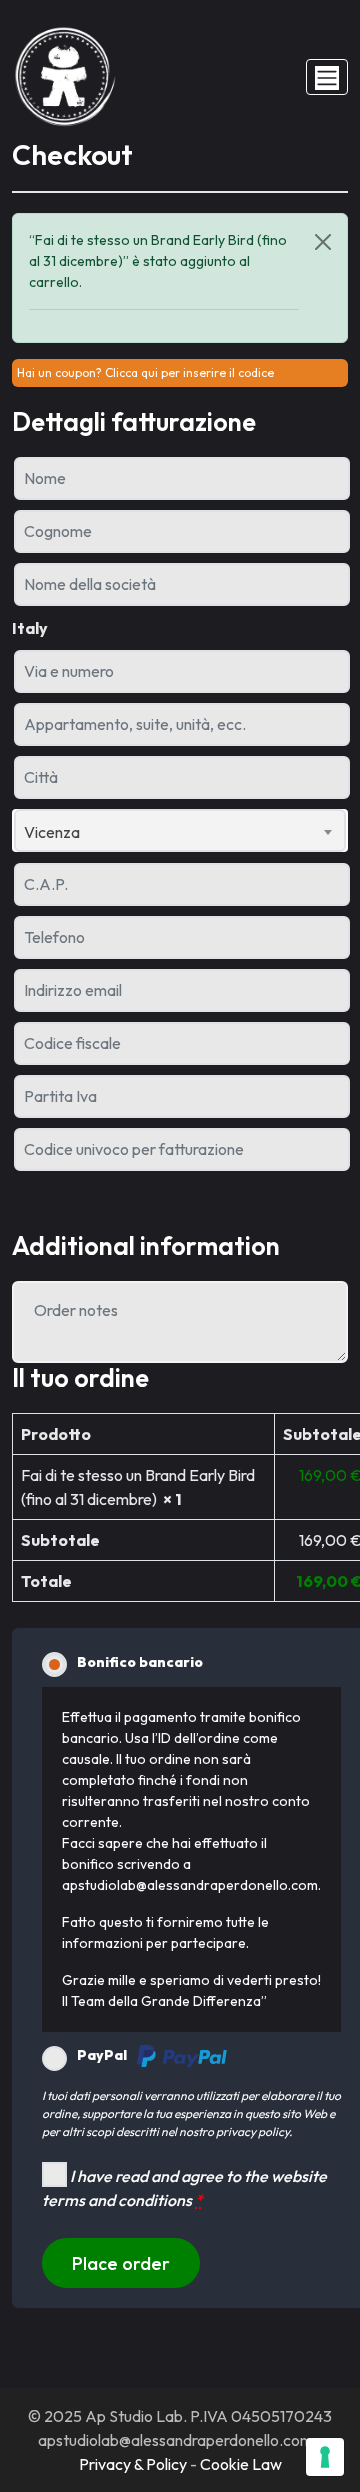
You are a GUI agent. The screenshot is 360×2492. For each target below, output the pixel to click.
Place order (121, 2263)
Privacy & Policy (133, 2464)
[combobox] (180, 830)
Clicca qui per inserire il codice (189, 372)
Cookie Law (241, 2464)
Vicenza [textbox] (52, 832)
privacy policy (252, 2131)
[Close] (323, 242)
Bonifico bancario (140, 1662)
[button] (327, 77)
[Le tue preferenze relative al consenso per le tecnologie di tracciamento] (325, 2457)
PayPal (102, 2055)
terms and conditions (117, 2200)
